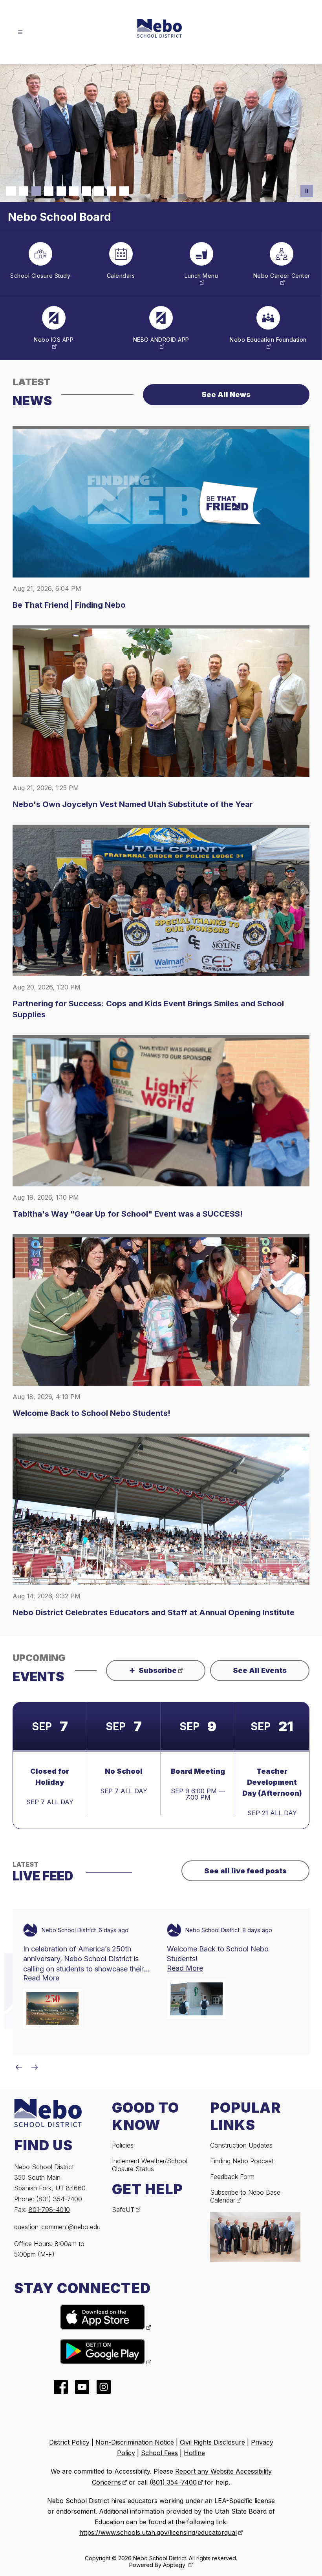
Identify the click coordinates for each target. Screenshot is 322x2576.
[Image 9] (112, 191)
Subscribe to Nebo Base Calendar (245, 2166)
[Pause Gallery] (307, 191)
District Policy (69, 2412)
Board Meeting (198, 1741)
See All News (226, 365)
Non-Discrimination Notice (135, 2412)
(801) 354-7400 (59, 2169)
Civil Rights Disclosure (212, 2412)
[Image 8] (99, 191)
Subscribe (153, 1640)
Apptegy (175, 2535)
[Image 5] (61, 191)
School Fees (159, 2423)
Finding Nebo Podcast (242, 2131)
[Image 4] (49, 191)
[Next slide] (35, 2037)
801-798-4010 (49, 2179)
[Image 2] (24, 191)
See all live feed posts (245, 1841)
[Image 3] (36, 191)
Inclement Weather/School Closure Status (150, 2135)
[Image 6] (74, 191)
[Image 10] (124, 191)
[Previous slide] (19, 2037)
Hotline (194, 2423)
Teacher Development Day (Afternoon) (272, 1752)
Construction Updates (241, 2115)
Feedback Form (232, 2146)
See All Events (260, 1641)
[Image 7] (86, 191)
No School (124, 1741)
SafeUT (123, 2179)
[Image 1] (11, 191)
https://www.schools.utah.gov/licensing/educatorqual (158, 2503)
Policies (123, 2115)
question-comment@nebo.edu (57, 2197)
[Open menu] (20, 32)
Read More (41, 1948)
